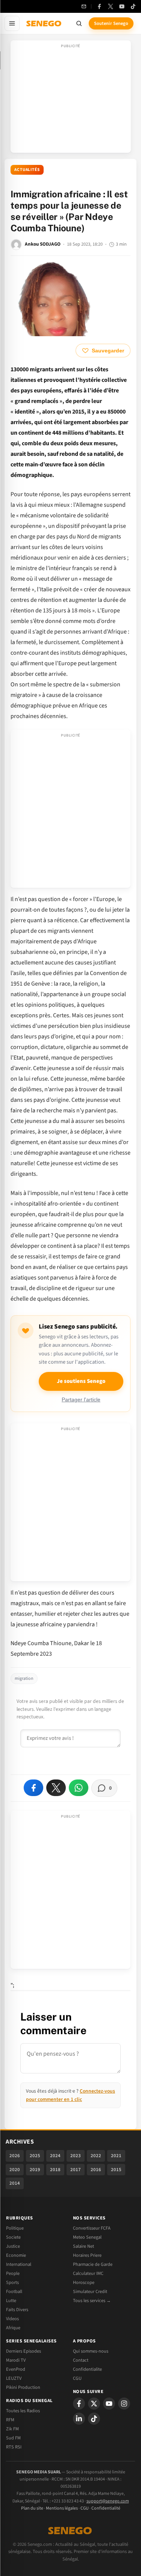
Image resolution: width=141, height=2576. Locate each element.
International (19, 2264)
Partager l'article (81, 1400)
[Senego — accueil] (44, 23)
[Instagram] (124, 2404)
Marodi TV (16, 2360)
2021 (116, 2156)
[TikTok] (133, 6)
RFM (10, 2420)
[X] (94, 2404)
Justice (13, 2246)
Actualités (27, 170)
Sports (12, 2282)
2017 (76, 2170)
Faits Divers (17, 2310)
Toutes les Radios (23, 2411)
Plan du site (32, 2508)
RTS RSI (14, 2447)
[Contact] (84, 6)
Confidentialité (106, 2508)
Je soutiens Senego (81, 1381)
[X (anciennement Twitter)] (111, 6)
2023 (76, 2156)
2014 (15, 2183)
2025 (35, 2156)
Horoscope (84, 2282)
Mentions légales (62, 2508)
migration (24, 1679)
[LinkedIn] (79, 2419)
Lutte (11, 2301)
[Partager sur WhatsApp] (79, 1788)
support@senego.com (108, 2501)
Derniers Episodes (23, 2351)
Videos (12, 2319)
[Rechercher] (79, 23)
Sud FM (13, 2438)
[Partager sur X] (56, 1788)
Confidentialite (87, 2369)
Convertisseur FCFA (92, 2228)
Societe (13, 2237)
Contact (81, 2360)
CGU (77, 2378)
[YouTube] (122, 6)
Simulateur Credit (90, 2291)
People (13, 2273)
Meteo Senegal (87, 2237)
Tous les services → (92, 2301)
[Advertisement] (71, 99)
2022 (96, 2156)
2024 (55, 2156)
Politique (15, 2228)
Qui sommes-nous (91, 2351)
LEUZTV (14, 2378)
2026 (15, 2156)
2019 (35, 2170)
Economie (16, 2255)
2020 (15, 2170)
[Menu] (12, 23)
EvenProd (16, 2369)
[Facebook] (99, 6)
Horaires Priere (87, 2255)
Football (14, 2291)
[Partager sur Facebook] (33, 1788)
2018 (55, 2170)
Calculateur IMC (88, 2273)
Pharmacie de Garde (93, 2264)
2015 (116, 2170)
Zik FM (12, 2429)
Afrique (13, 2328)
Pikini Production (23, 2387)
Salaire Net (83, 2246)
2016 (96, 2170)
